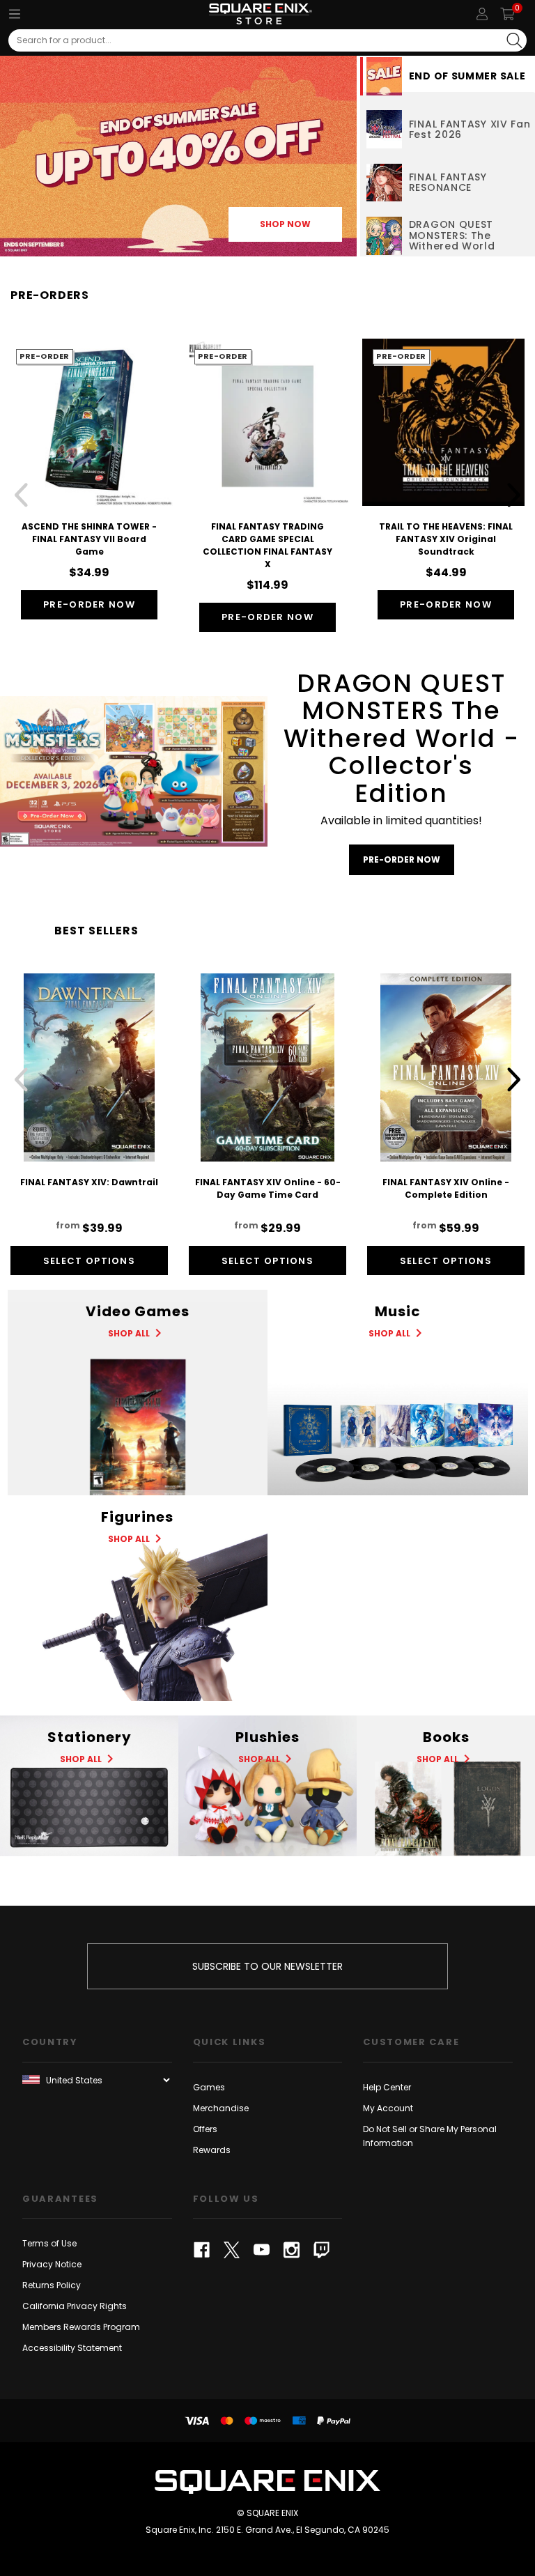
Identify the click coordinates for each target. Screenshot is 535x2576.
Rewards (212, 2150)
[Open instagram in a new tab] (292, 2250)
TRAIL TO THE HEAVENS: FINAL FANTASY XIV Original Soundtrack (446, 539)
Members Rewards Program (81, 2327)
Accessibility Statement (72, 2348)
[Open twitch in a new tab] (321, 2250)
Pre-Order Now (89, 604)
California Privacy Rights (75, 2306)
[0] (507, 14)
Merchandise (221, 2108)
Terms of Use (49, 2243)
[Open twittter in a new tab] (232, 2250)
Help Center (387, 2087)
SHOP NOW (285, 224)
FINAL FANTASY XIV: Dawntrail (89, 1182)
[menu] (15, 14)
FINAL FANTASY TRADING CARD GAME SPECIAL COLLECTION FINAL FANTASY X (267, 545)
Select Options (89, 1261)
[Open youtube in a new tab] (262, 2250)
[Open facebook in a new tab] (202, 2250)
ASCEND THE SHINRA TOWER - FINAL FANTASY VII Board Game (89, 539)
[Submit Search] (514, 40)
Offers (205, 2129)
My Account (388, 2108)
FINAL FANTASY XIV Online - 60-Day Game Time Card (268, 1188)
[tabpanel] (178, 156)
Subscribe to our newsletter (267, 1966)
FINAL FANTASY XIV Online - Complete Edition (446, 1188)
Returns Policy (52, 2285)
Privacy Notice (52, 2264)
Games (209, 2087)
